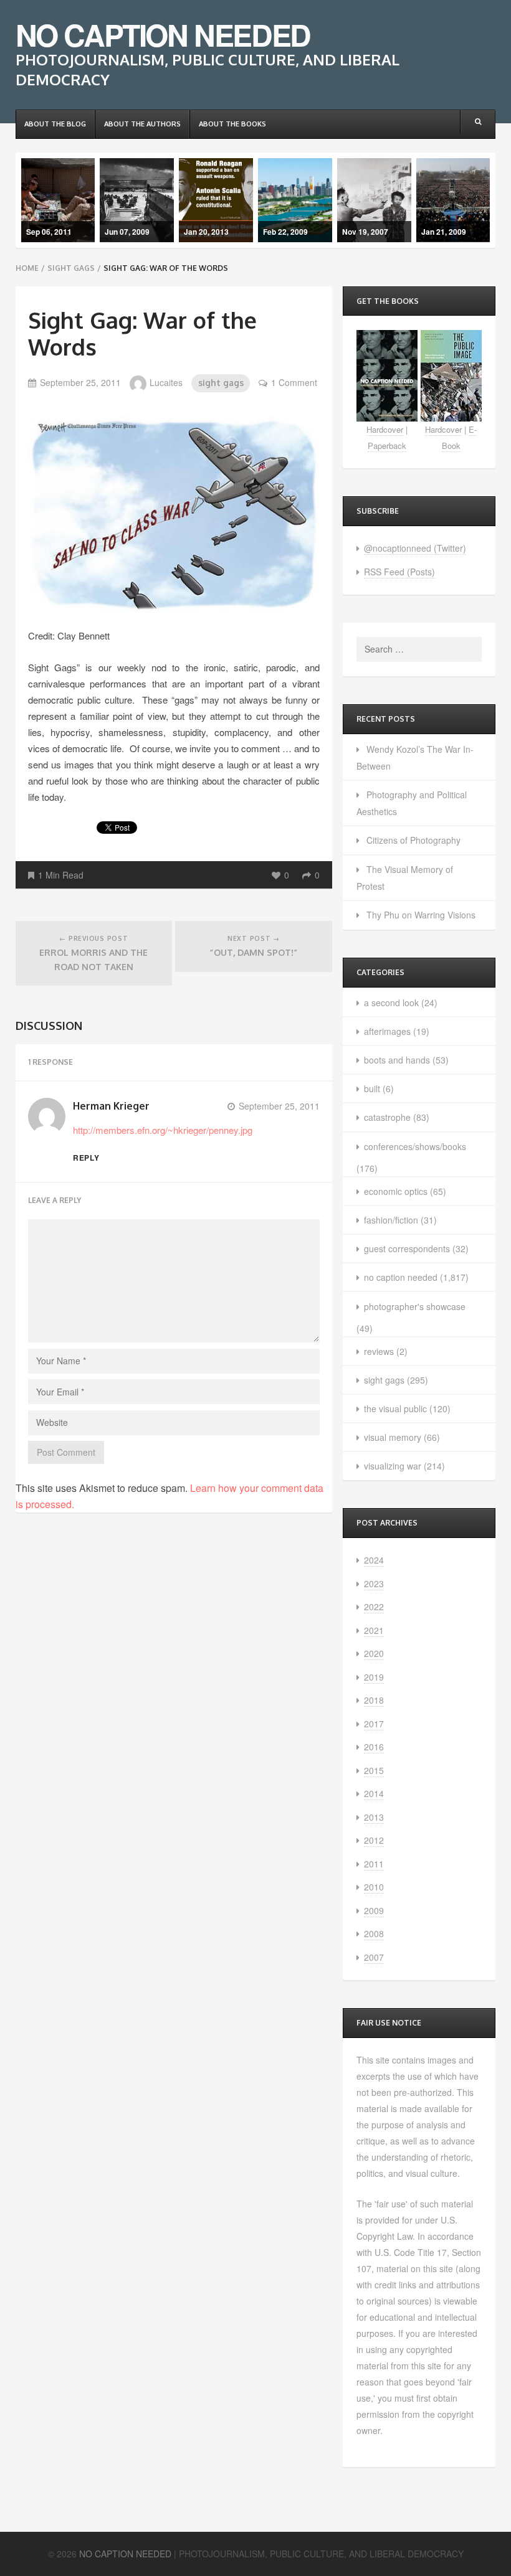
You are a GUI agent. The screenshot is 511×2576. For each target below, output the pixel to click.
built (372, 1088)
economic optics (396, 1191)
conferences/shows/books (415, 1146)
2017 (374, 1724)
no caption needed (401, 1277)
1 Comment (294, 382)
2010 (374, 1887)
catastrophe (387, 1117)
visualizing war (393, 1466)
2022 (374, 1606)
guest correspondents (407, 1248)
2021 (374, 1630)
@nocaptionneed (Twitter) (415, 548)
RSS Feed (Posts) (399, 572)
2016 (374, 1747)
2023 (374, 1583)
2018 (374, 1700)
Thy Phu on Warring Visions (421, 915)
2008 (374, 1933)
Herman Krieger (111, 1106)
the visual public (395, 1408)
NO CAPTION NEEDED (163, 35)
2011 (374, 1864)
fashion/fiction (391, 1220)
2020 (374, 1653)
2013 (374, 1817)
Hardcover (385, 429)
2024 (374, 1560)
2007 (374, 1957)
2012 (374, 1840)
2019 (374, 1677)
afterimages (387, 1031)
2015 (374, 1770)
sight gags (71, 268)
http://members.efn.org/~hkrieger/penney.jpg (163, 1130)
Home (27, 268)
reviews (379, 1351)
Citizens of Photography (413, 840)
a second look (391, 1003)
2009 (374, 1910)
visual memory (393, 1437)
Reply (87, 1158)
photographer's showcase (415, 1306)
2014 (374, 1793)
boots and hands (397, 1060)
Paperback (387, 446)
